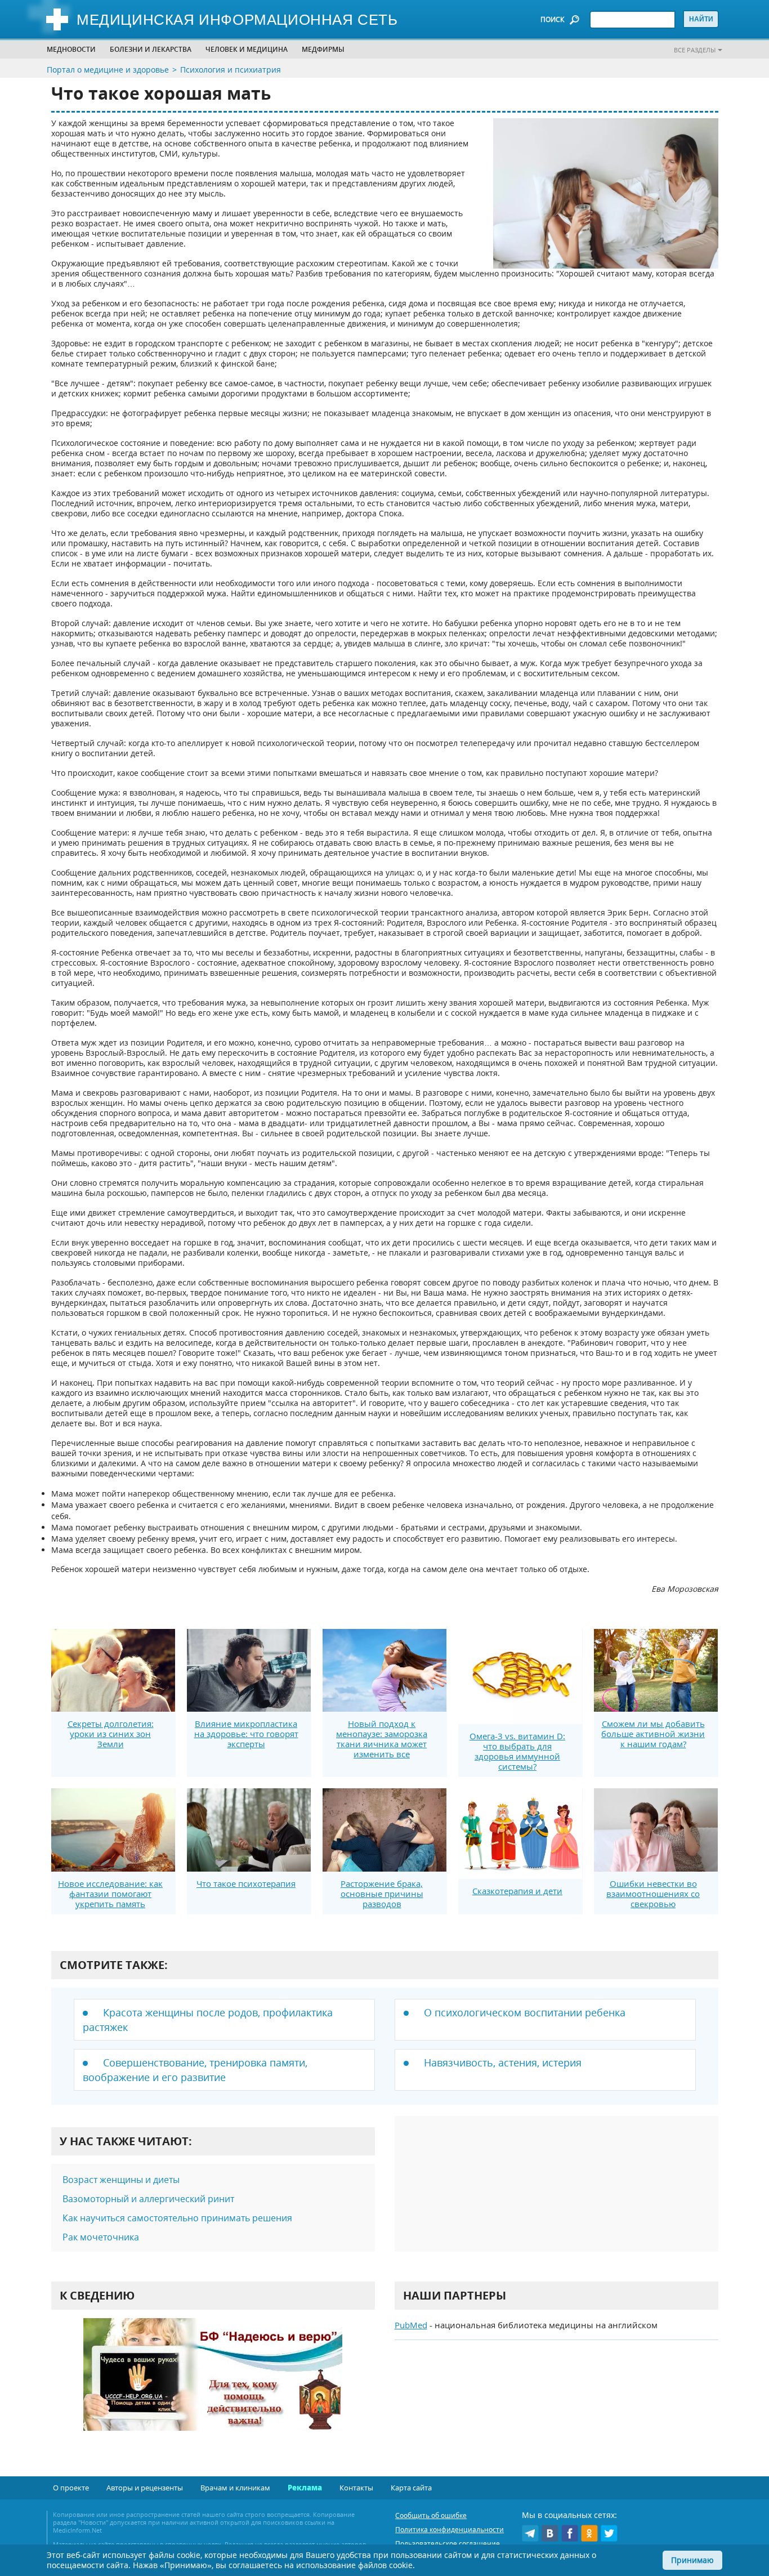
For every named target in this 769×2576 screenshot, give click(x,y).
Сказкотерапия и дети (517, 1891)
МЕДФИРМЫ (323, 49)
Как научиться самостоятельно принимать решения (177, 2218)
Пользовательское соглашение (448, 2544)
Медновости (71, 49)
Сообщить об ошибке (431, 2515)
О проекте (71, 2488)
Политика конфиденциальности (450, 2530)
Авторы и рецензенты (145, 2488)
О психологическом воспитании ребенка (525, 2012)
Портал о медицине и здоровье (108, 70)
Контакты (356, 2488)
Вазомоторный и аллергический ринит (148, 2199)
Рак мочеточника (101, 2237)
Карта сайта (411, 2488)
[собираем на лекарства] (213, 2386)
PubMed (411, 2325)
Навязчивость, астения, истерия (503, 2062)
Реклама (305, 2488)
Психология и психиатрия (231, 70)
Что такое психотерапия (246, 1883)
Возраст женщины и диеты (121, 2180)
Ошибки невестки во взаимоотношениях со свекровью (653, 1894)
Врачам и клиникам (235, 2488)
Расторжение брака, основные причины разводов (382, 1894)
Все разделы (695, 50)
